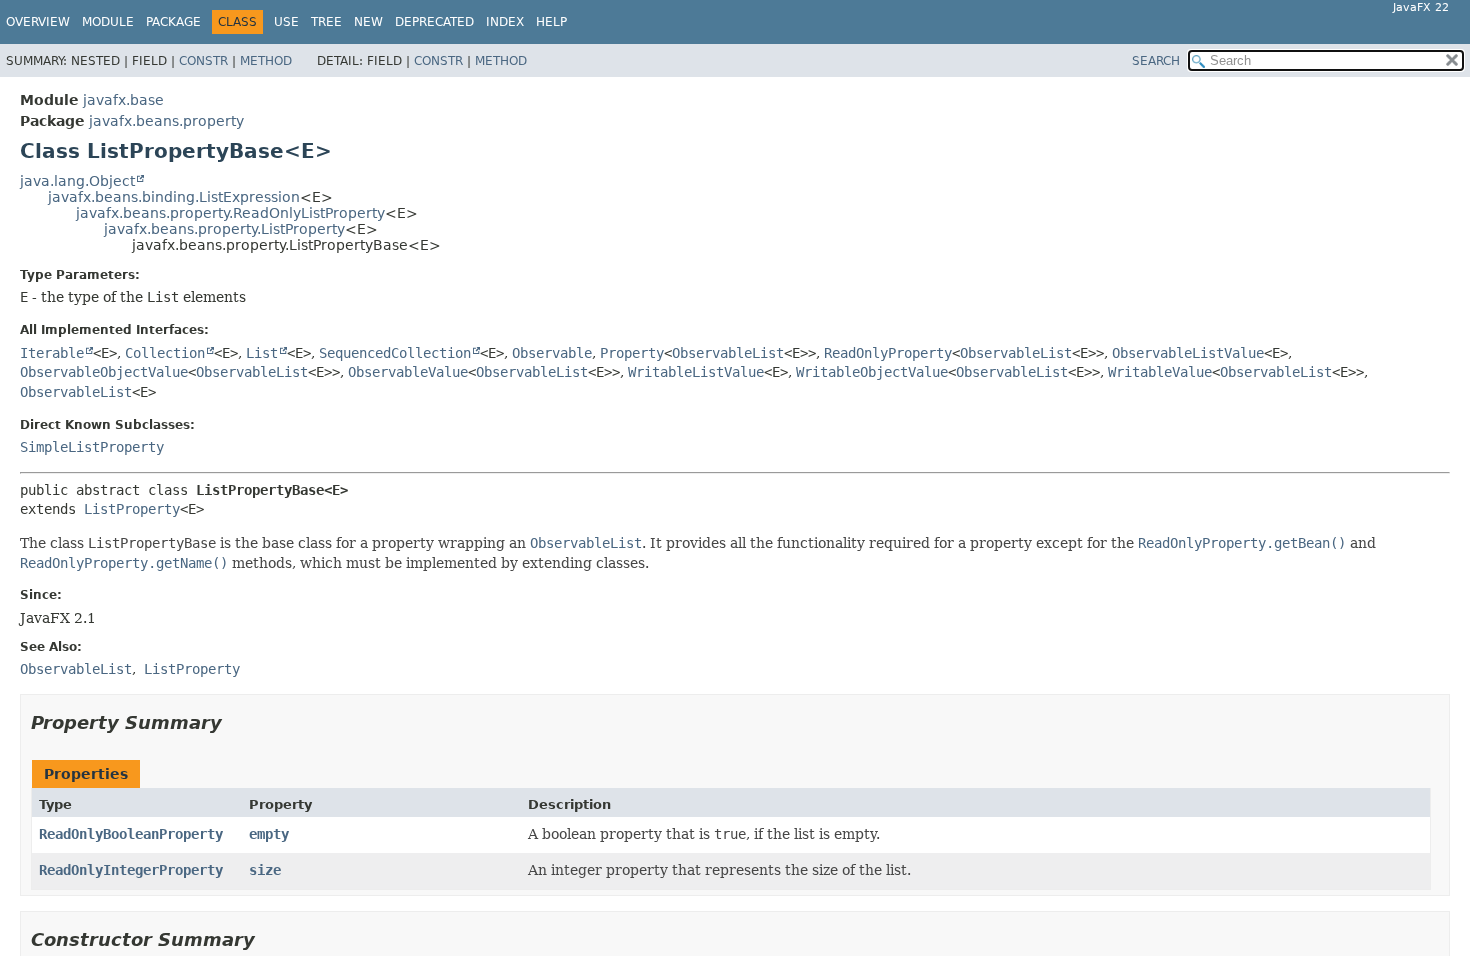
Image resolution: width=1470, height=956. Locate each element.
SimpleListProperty (92, 447)
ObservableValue (408, 372)
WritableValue (1160, 372)
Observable (552, 353)
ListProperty (132, 509)
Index (505, 22)
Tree (326, 22)
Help (551, 22)
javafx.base (123, 100)
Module (108, 22)
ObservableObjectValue (104, 372)
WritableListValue (696, 372)
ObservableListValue (1188, 353)
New (368, 22)
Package (173, 22)
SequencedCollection (395, 353)
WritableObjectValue (872, 372)
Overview (38, 22)
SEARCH (1156, 61)
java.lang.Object (77, 181)
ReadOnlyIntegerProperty (131, 870)
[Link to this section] (236, 722)
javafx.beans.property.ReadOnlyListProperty (230, 213)
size (265, 870)
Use (286, 22)
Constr (203, 61)
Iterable (52, 353)
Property (632, 353)
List (262, 353)
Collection (165, 353)
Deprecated (434, 22)
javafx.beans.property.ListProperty (224, 229)
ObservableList (728, 353)
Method (266, 61)
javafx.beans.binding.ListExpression (174, 197)
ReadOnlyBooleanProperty (131, 834)
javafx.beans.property (166, 121)
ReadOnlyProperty (888, 353)
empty (269, 834)
